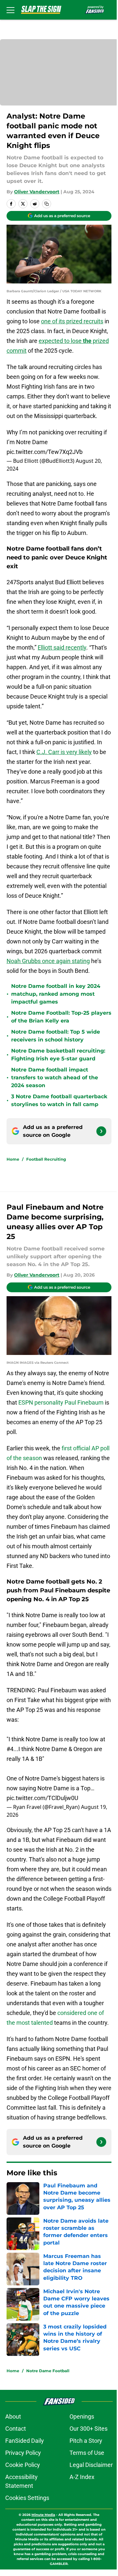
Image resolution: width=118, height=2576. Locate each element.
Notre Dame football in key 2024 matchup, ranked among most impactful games (56, 994)
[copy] (47, 204)
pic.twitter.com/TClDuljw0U (42, 1798)
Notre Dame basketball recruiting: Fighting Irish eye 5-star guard (58, 1055)
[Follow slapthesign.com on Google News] (101, 1131)
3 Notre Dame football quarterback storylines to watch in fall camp (59, 1100)
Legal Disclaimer (91, 2465)
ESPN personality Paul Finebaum (61, 1402)
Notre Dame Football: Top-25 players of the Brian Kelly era (61, 1017)
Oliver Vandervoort (37, 192)
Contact (16, 2429)
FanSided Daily (25, 2441)
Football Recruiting (46, 1159)
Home (13, 1159)
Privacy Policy (23, 2453)
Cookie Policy (23, 2465)
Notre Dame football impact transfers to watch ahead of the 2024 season (55, 1078)
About (13, 2416)
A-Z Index (82, 2477)
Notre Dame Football (48, 2371)
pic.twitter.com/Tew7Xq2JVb (45, 452)
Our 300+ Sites (88, 2429)
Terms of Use (87, 2453)
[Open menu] (10, 10)
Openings (82, 2416)
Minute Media (43, 2515)
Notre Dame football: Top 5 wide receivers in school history (56, 1036)
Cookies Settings (27, 2498)
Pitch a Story (86, 2441)
